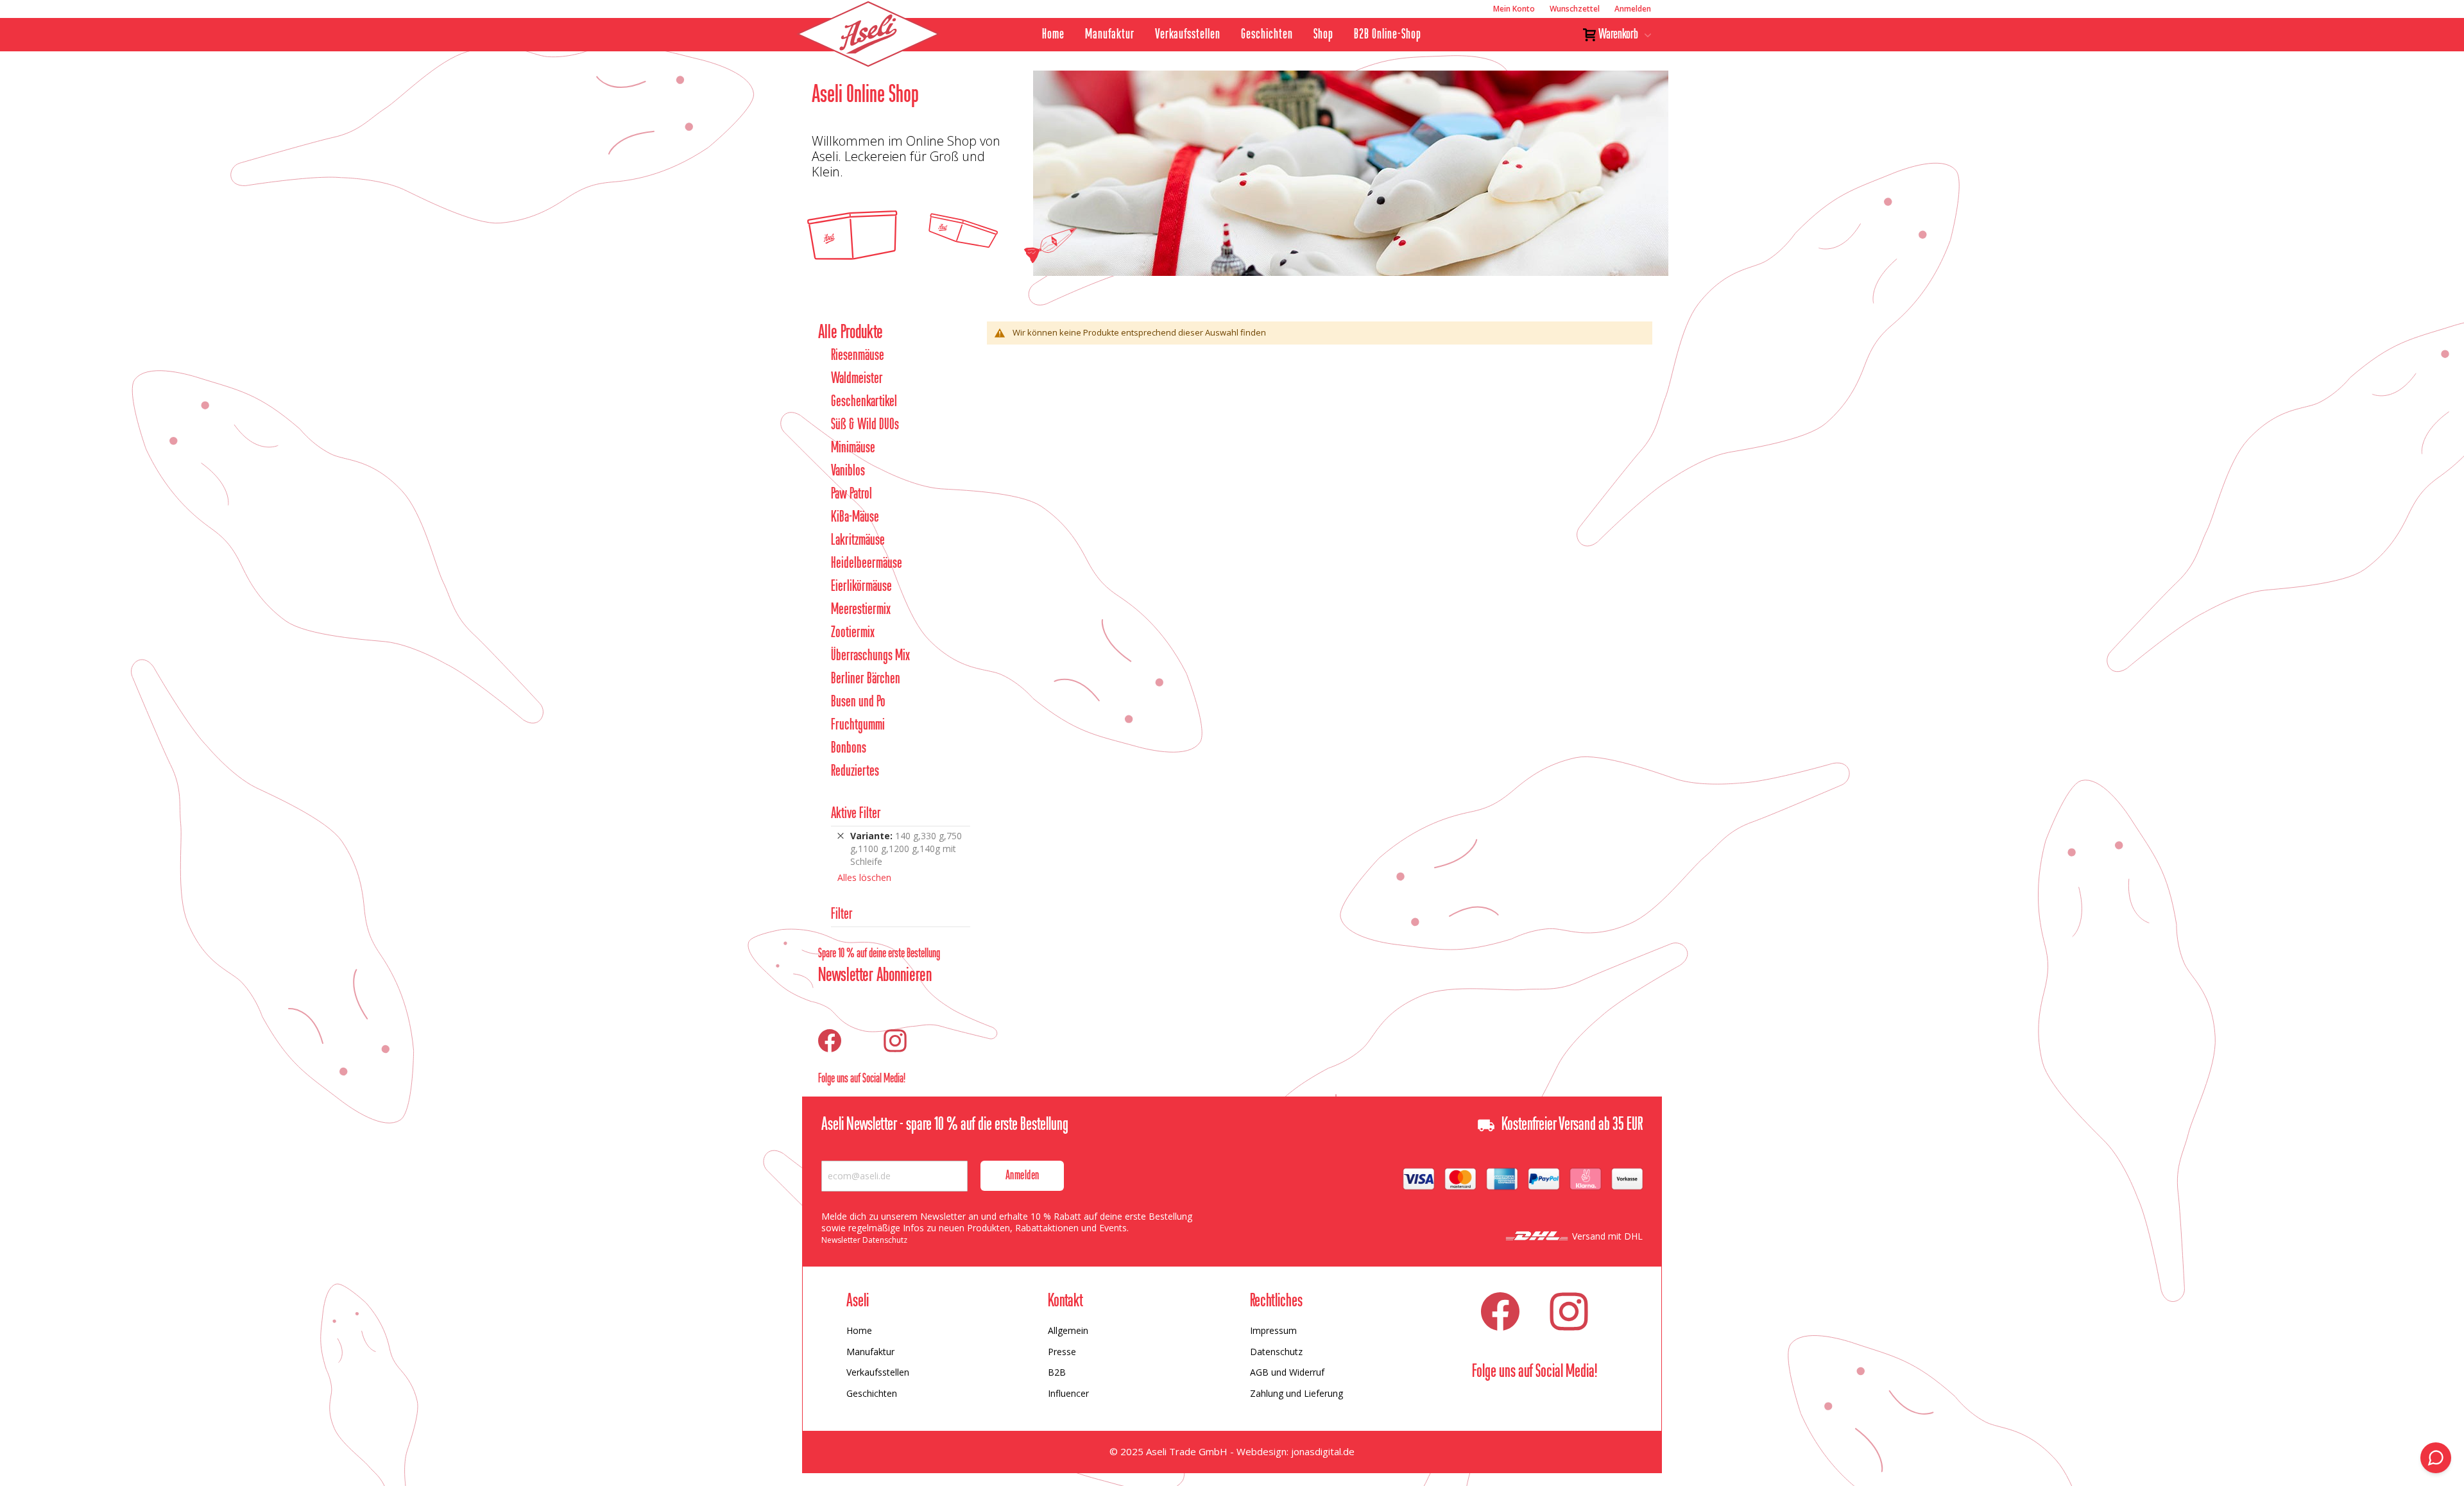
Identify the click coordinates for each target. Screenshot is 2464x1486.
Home (1053, 35)
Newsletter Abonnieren (875, 976)
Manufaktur (1110, 35)
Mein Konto (1514, 9)
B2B (1057, 1372)
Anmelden (1633, 9)
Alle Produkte (851, 333)
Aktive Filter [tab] (856, 814)
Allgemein (1068, 1330)
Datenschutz (1276, 1352)
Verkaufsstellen (1188, 35)
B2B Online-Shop (1388, 35)
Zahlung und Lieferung (1296, 1393)
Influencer (1068, 1393)
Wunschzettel (1575, 9)
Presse (1062, 1352)
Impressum (1273, 1330)
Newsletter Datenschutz (864, 1240)
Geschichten (1267, 35)
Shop (1323, 35)
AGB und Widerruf (1287, 1372)
